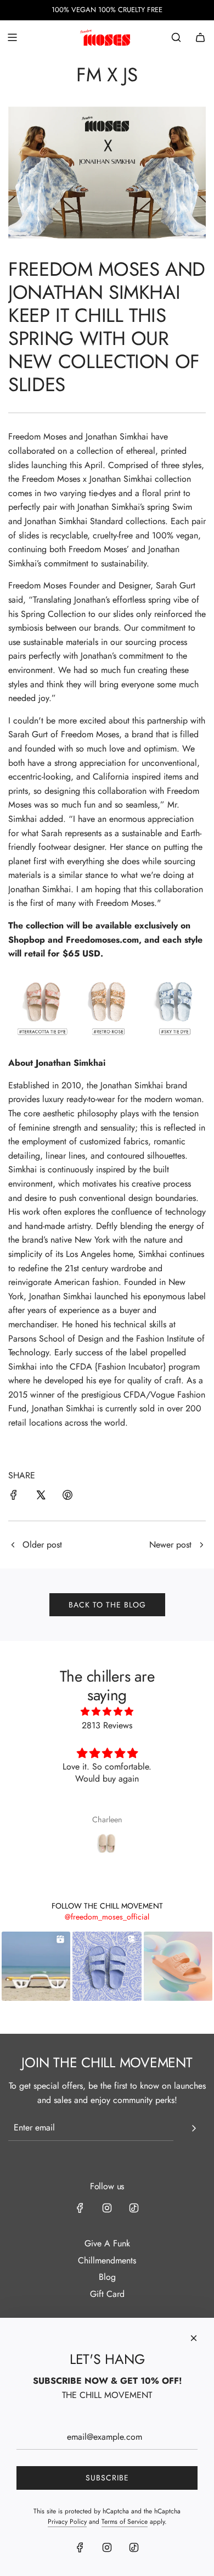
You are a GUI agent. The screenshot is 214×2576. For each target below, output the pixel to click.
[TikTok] (134, 2208)
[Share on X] (41, 1497)
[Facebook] (80, 2208)
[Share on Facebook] (14, 1497)
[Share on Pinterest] (67, 1497)
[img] (107, 1712)
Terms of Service (125, 2522)
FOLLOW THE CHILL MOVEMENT (107, 1906)
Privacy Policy (67, 2522)
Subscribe (107, 2478)
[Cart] (200, 37)
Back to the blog (107, 1605)
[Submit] (194, 2128)
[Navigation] (12, 37)
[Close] (194, 2338)
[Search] (176, 37)
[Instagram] (107, 2208)
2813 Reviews (107, 1725)
